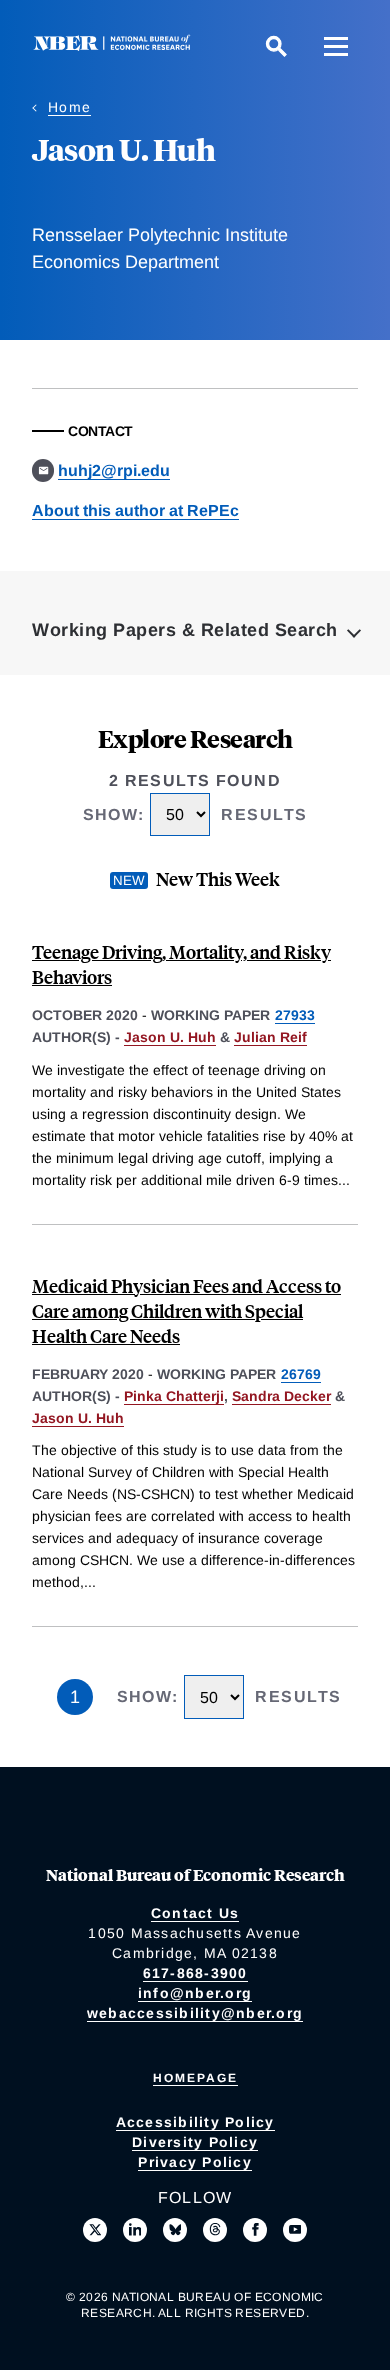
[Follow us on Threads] (215, 2230)
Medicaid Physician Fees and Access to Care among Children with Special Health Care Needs (186, 1310)
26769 (301, 1374)
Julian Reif (270, 1037)
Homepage (195, 2078)
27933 (295, 1015)
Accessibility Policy (195, 2122)
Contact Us (195, 1913)
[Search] (276, 46)
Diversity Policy (195, 2142)
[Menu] (336, 46)
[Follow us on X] (95, 2230)
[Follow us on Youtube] (295, 2230)
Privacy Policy (195, 2162)
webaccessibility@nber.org (195, 2013)
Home (69, 107)
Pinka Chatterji (174, 1396)
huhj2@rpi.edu (114, 470)
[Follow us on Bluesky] (175, 2230)
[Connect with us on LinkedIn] (135, 2230)
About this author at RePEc (135, 510)
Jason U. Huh (170, 1037)
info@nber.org (195, 1993)
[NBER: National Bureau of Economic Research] (116, 45)
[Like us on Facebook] (255, 2230)
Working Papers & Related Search (185, 630)
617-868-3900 (195, 1973)
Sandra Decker (281, 1396)
